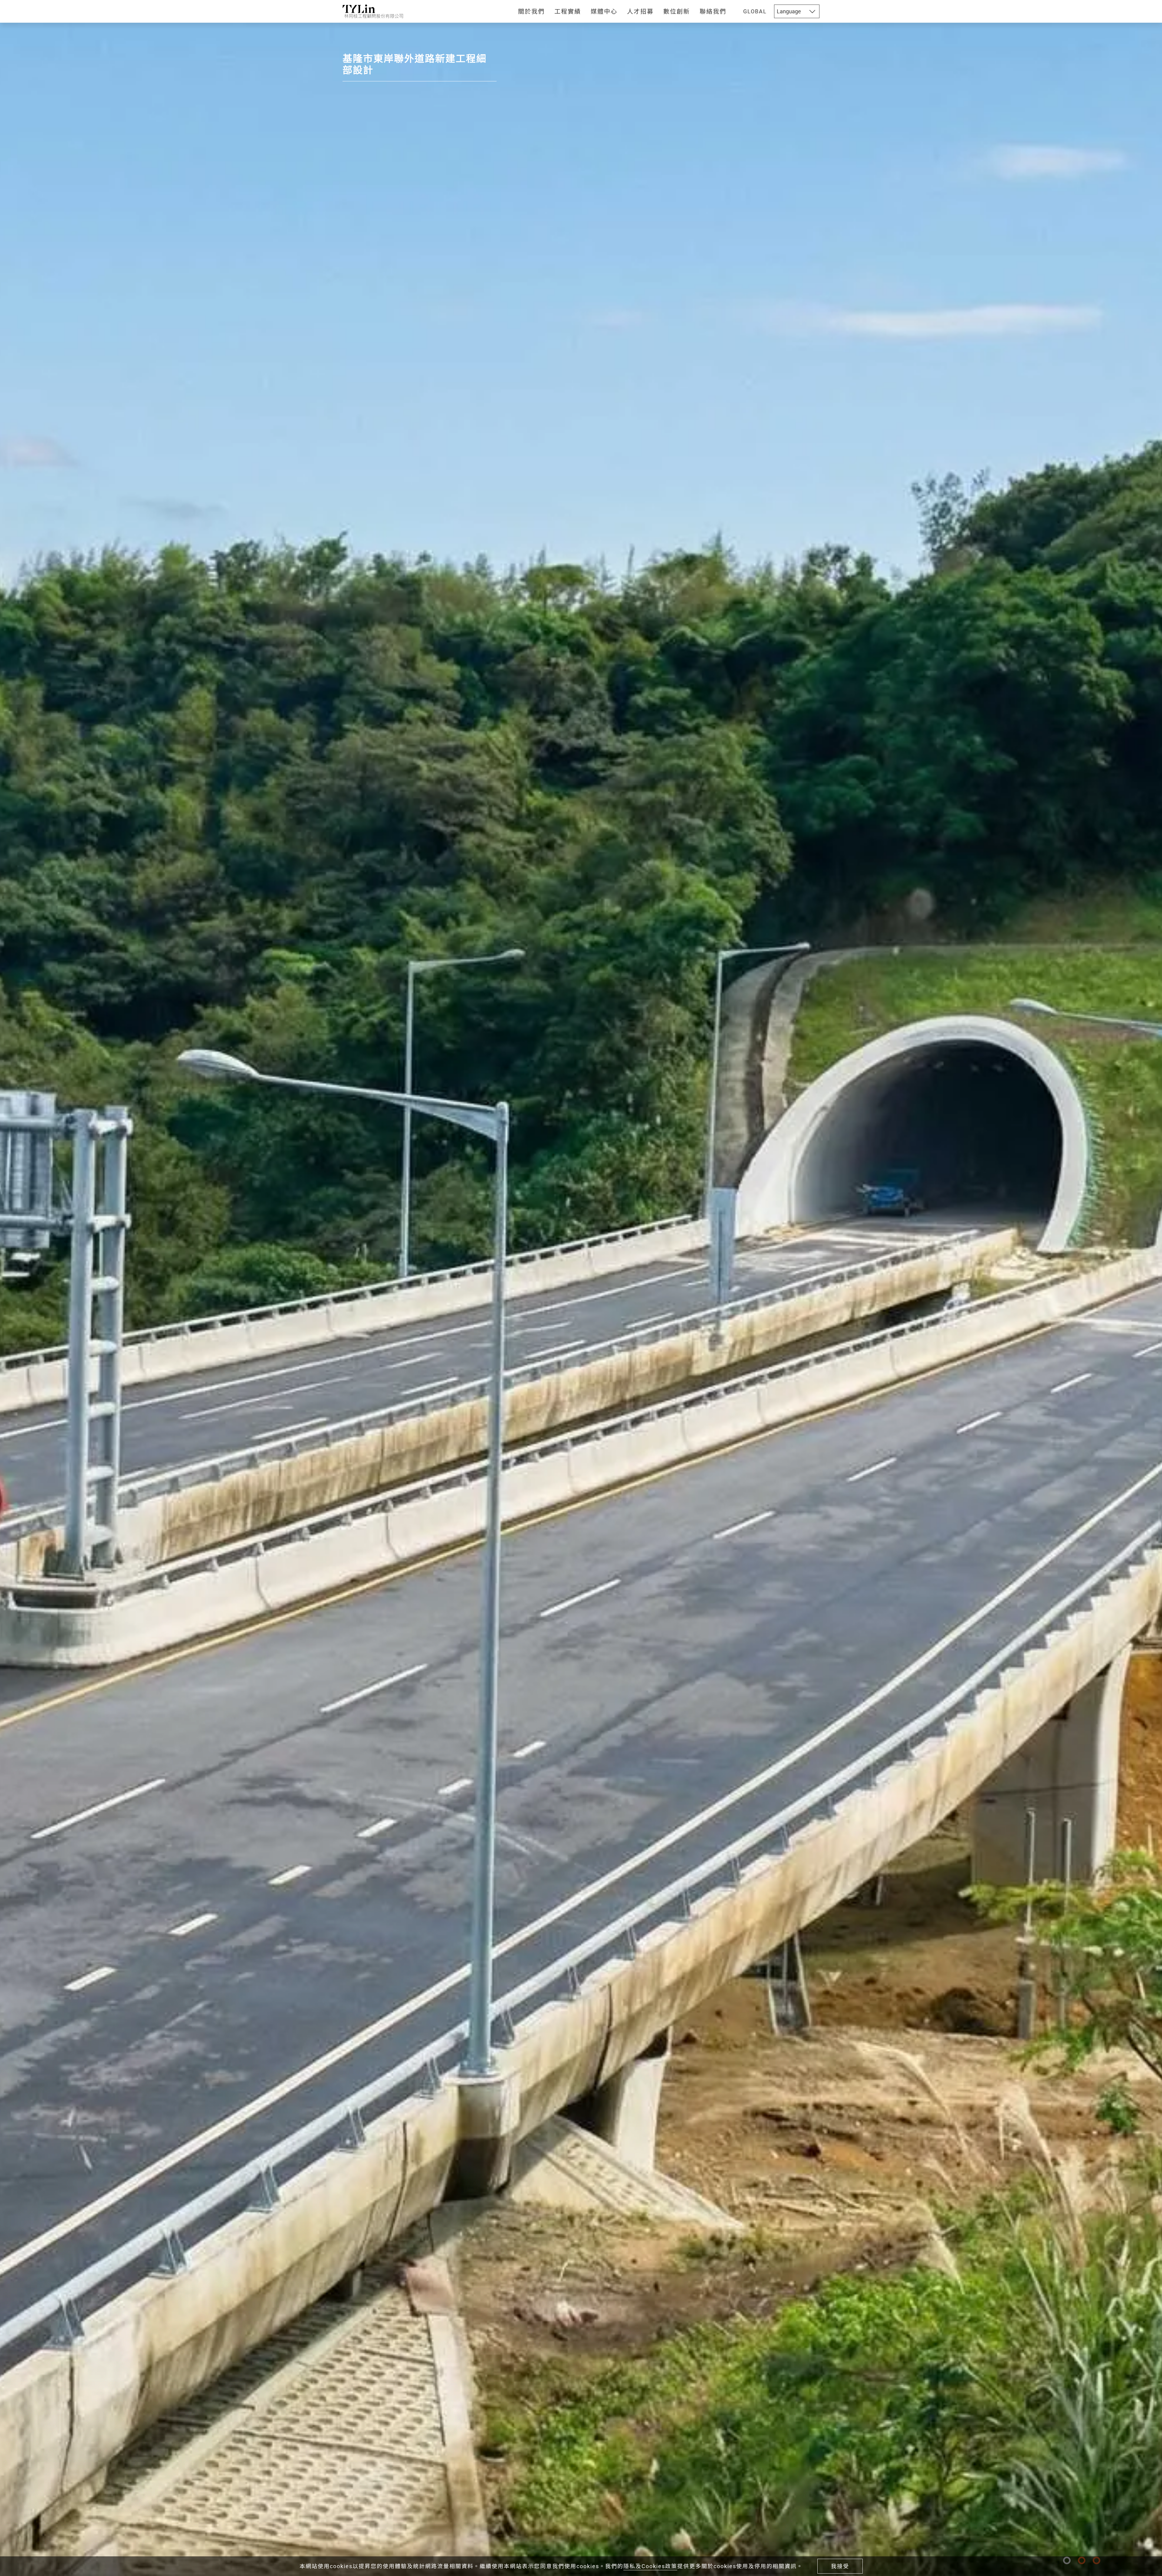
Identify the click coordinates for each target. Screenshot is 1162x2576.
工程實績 (568, 11)
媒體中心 (604, 11)
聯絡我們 (713, 11)
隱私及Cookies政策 (650, 2566)
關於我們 (531, 11)
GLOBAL (755, 11)
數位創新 (677, 11)
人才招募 (640, 11)
